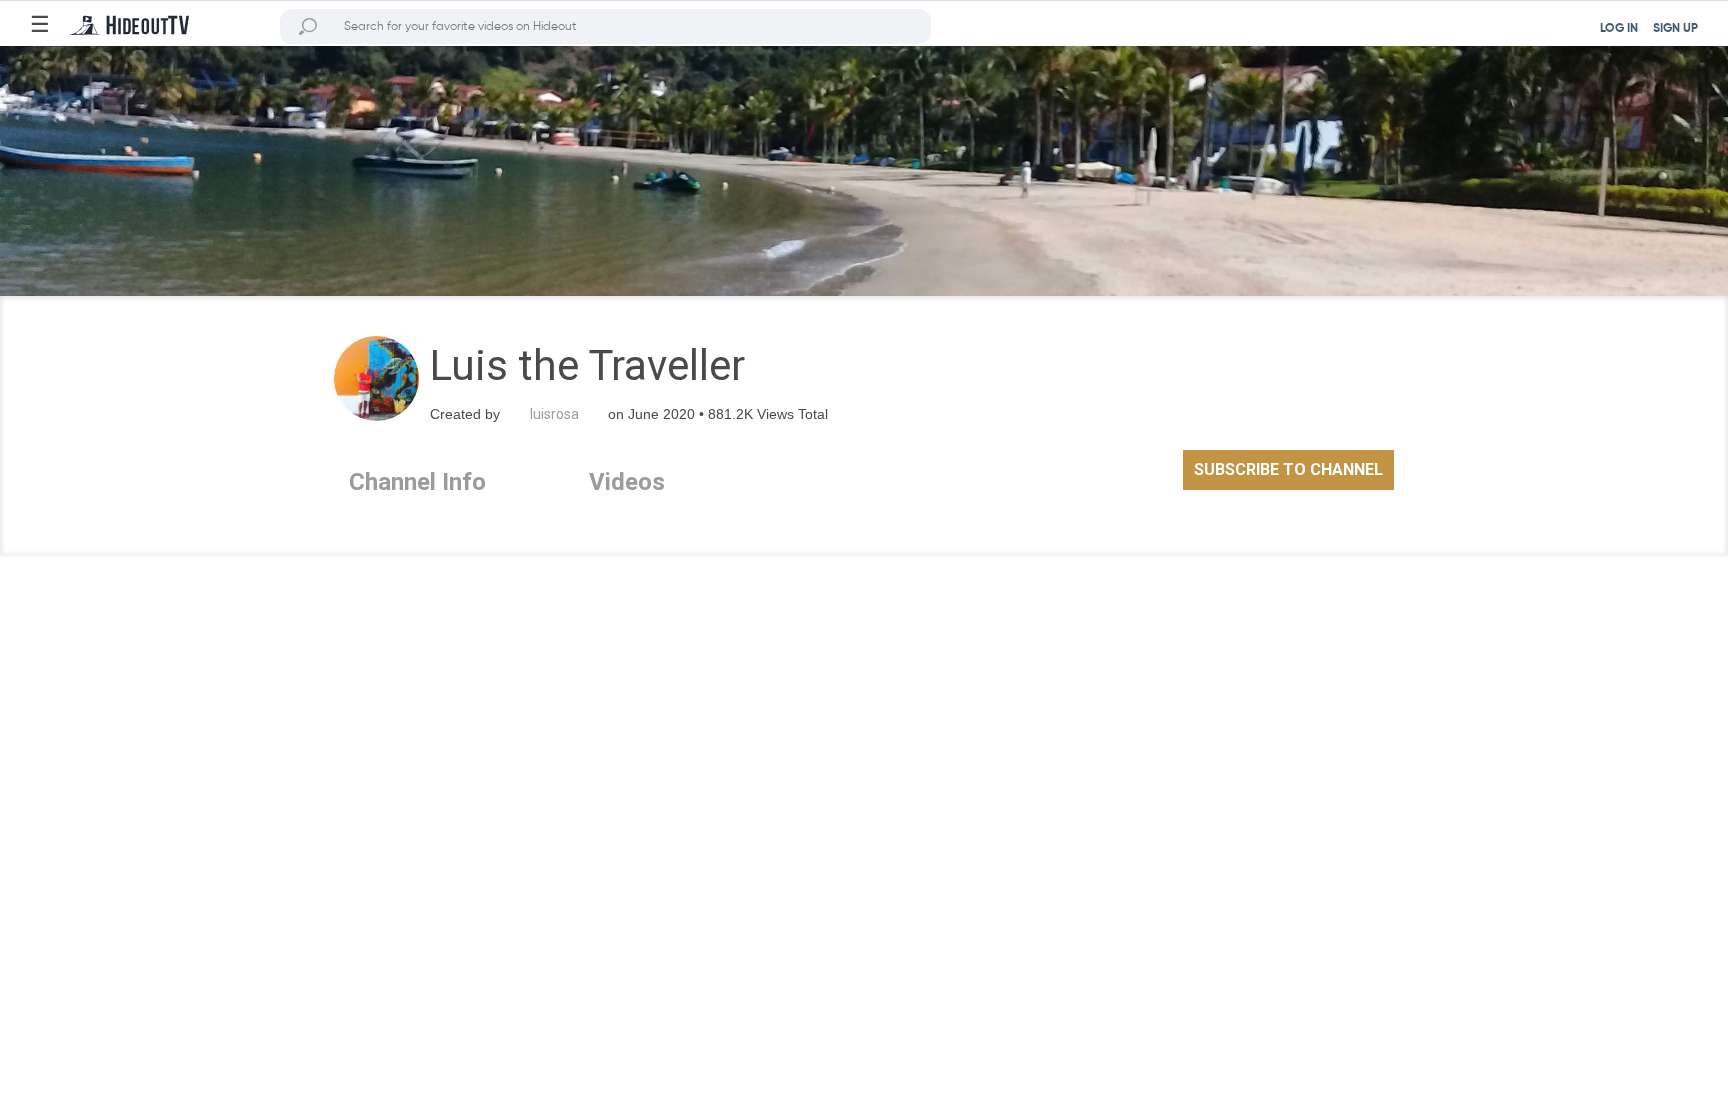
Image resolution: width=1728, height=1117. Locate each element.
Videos (627, 482)
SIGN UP (1675, 29)
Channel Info (417, 482)
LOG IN (1619, 29)
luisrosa (554, 414)
